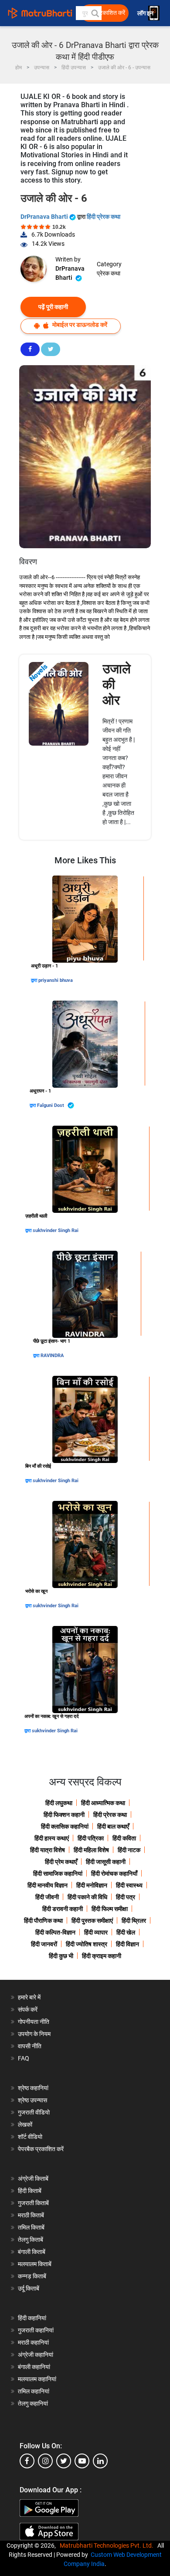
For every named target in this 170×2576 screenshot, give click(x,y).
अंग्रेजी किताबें (33, 2179)
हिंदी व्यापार (96, 1932)
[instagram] (45, 2461)
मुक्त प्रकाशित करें (105, 13)
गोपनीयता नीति (34, 2022)
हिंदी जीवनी (47, 1897)
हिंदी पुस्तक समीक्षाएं (92, 1921)
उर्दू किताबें (29, 2288)
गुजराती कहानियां (36, 2330)
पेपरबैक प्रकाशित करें (41, 2149)
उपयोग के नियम (34, 2034)
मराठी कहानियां (33, 2342)
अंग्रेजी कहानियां (36, 2355)
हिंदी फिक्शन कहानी (64, 1815)
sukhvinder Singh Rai (56, 1230)
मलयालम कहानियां (37, 2379)
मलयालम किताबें (35, 2264)
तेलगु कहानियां (33, 2403)
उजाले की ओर (117, 684)
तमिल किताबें (31, 2227)
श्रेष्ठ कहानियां (33, 2088)
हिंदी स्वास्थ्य (129, 1885)
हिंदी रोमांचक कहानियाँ (114, 1873)
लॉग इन (146, 13)
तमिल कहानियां (34, 2391)
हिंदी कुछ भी (61, 1956)
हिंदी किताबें (30, 2191)
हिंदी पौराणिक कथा (43, 1921)
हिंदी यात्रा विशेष (48, 1850)
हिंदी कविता (124, 1838)
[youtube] (82, 2461)
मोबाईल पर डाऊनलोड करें (79, 325)
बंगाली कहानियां (34, 2367)
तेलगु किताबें (31, 2240)
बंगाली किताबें (32, 2252)
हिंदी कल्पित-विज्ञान (55, 1932)
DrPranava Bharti (45, 217)
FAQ (24, 2058)
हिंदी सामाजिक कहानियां (58, 1873)
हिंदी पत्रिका (91, 1838)
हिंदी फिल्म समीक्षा (110, 1909)
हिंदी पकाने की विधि (87, 1897)
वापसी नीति (30, 2046)
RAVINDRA (52, 1356)
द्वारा (35, 980)
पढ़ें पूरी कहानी (53, 307)
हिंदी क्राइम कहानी (102, 1956)
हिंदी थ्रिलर (134, 1921)
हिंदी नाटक (129, 1850)
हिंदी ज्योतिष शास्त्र (87, 1944)
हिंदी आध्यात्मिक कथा (103, 1803)
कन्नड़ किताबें (32, 2276)
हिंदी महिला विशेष (91, 1850)
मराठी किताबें (31, 2215)
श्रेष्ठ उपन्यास (32, 2100)
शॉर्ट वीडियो (30, 2137)
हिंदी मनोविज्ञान (92, 1885)
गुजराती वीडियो (34, 2112)
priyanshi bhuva (56, 980)
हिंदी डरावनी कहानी (63, 1909)
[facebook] (27, 2461)
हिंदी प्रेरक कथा (104, 217)
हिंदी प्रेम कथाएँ (61, 1862)
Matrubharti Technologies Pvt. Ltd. (108, 2545)
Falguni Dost (51, 1105)
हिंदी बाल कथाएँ (113, 1826)
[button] (95, 13)
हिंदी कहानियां (32, 2318)
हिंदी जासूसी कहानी (106, 1862)
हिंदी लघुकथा (59, 1803)
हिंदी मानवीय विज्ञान (48, 1885)
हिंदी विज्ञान (127, 1944)
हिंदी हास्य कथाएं (52, 1838)
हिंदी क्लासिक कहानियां (65, 1826)
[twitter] (64, 2461)
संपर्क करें (28, 2009)
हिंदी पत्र (126, 1897)
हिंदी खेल (126, 1932)
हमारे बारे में (29, 1997)
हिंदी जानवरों (44, 1944)
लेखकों (25, 2125)
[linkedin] (100, 2461)
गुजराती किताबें (33, 2203)
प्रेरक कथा (109, 273)
